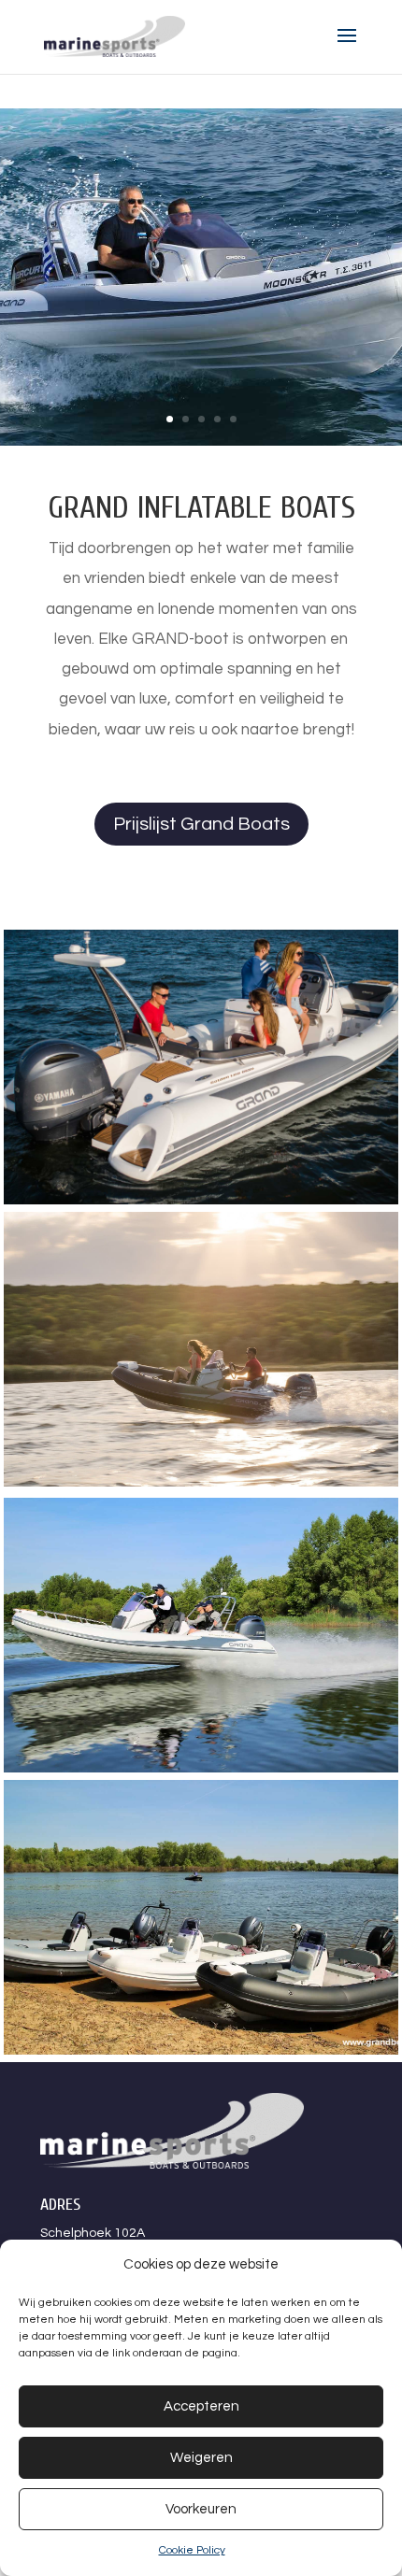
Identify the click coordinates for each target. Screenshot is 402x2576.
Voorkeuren (201, 2509)
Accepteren (201, 2406)
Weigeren (201, 2458)
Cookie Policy (192, 2550)
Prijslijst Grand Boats (201, 824)
